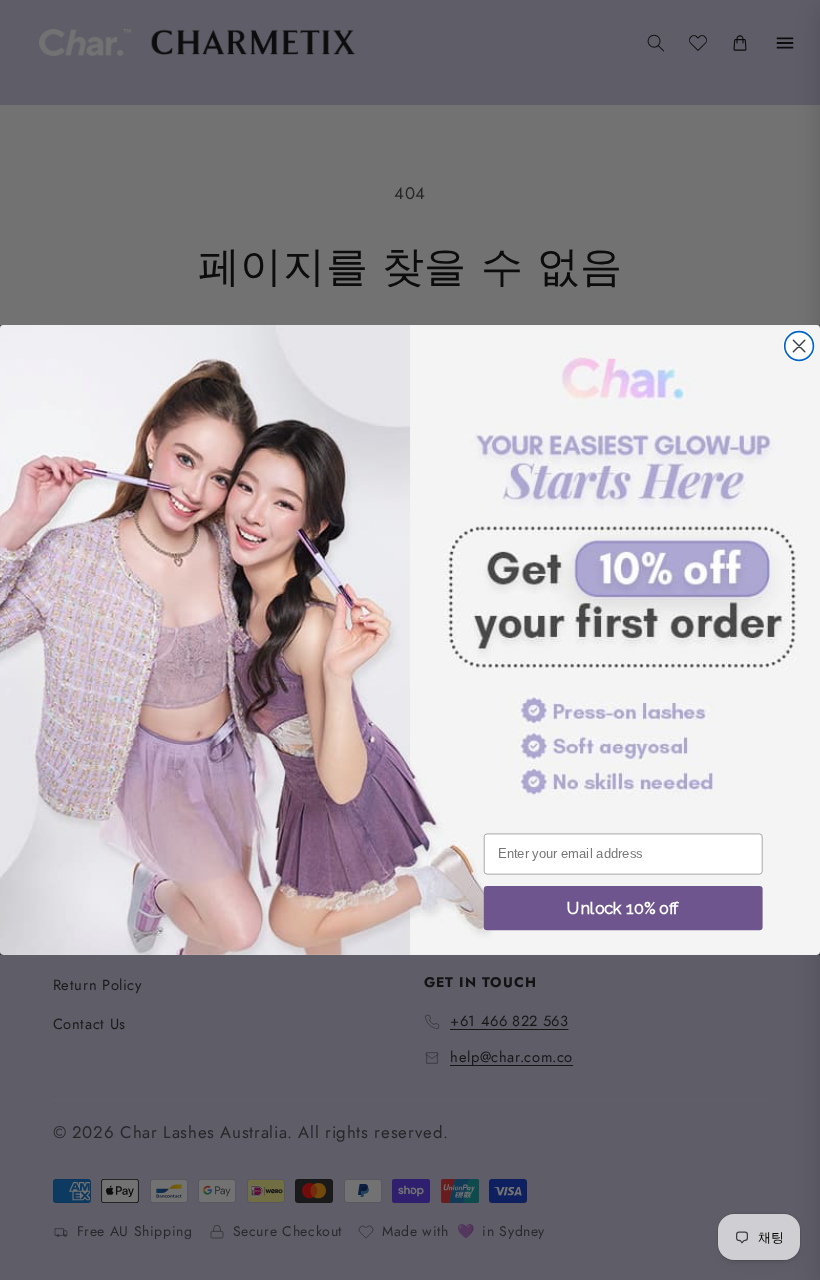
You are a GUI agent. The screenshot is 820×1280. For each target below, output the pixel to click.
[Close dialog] (799, 346)
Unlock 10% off (623, 908)
